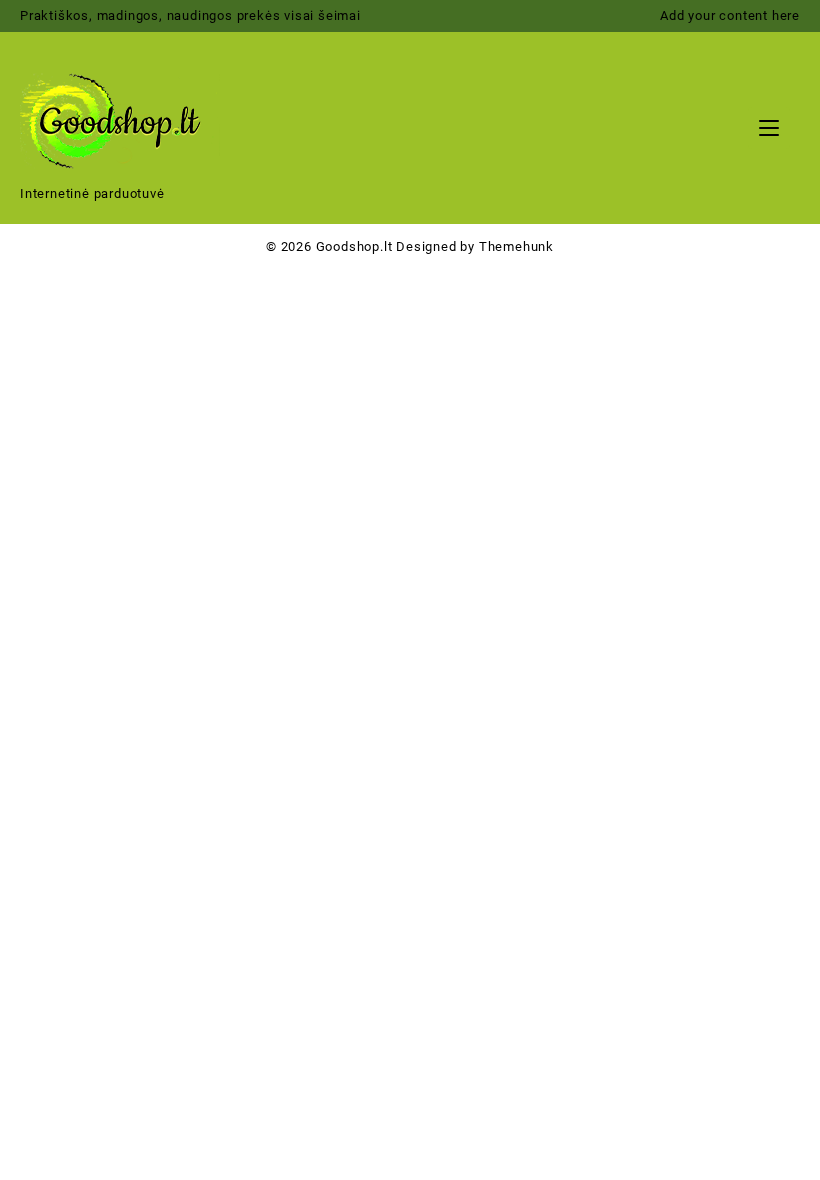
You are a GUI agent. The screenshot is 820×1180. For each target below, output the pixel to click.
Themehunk (516, 246)
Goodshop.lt (354, 246)
